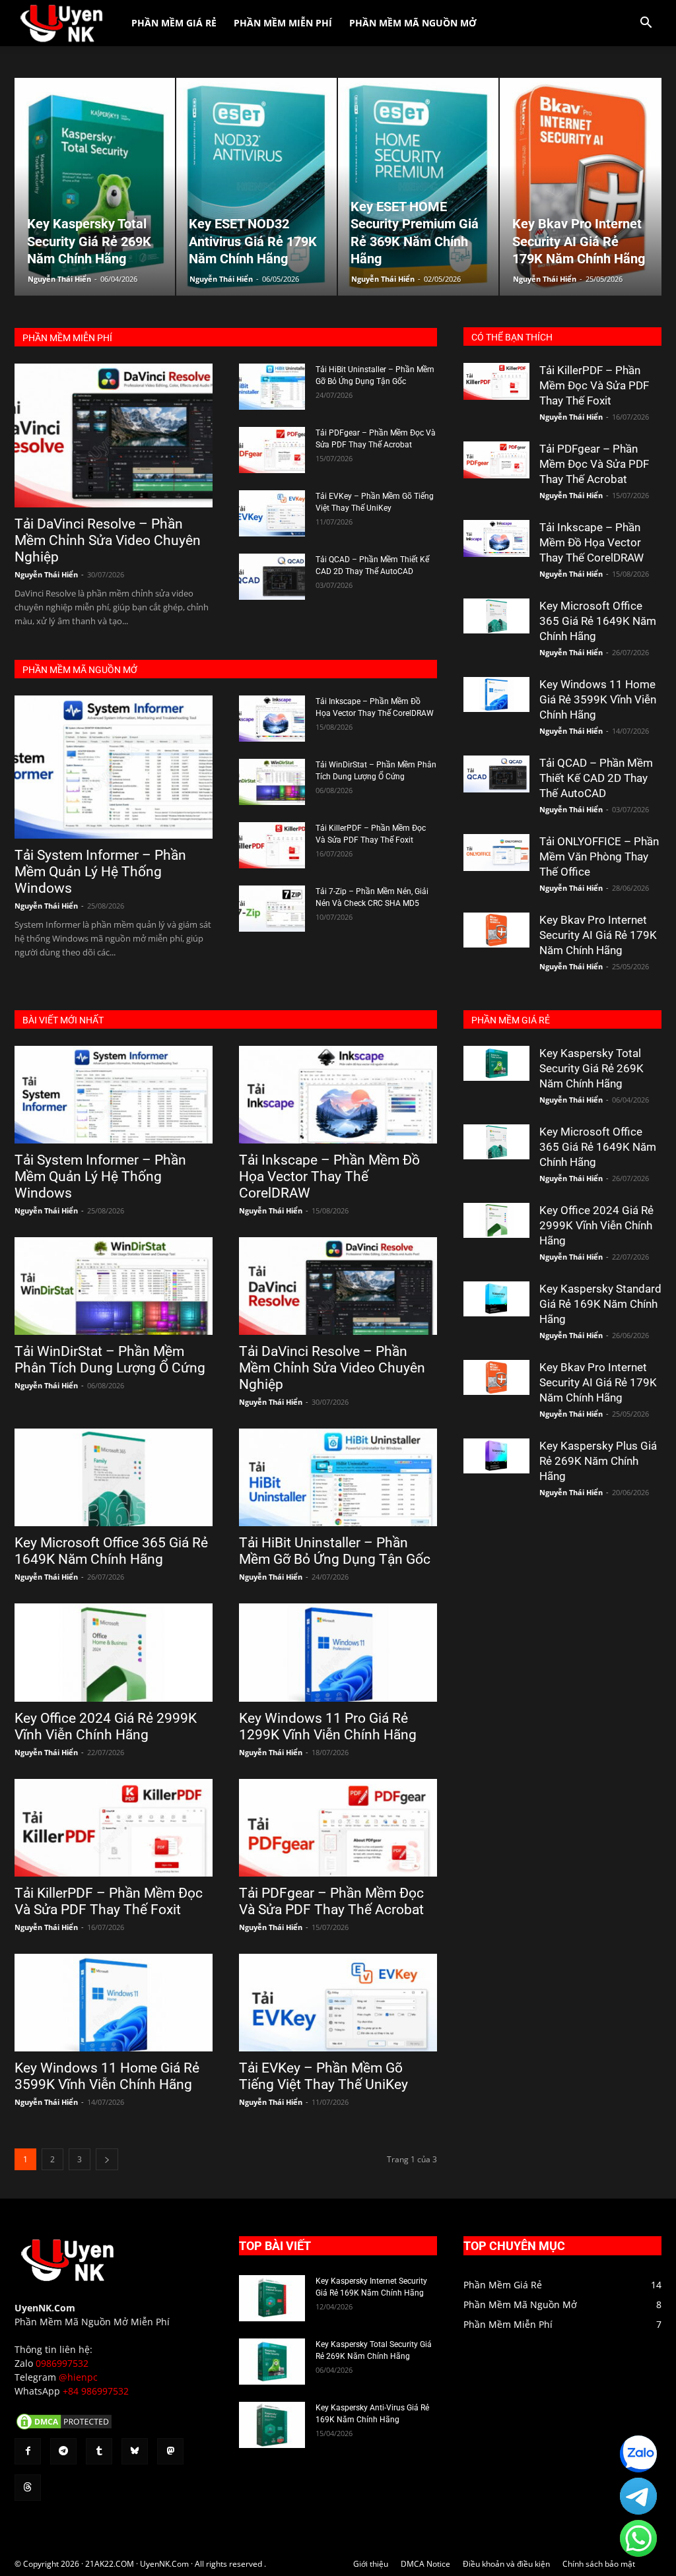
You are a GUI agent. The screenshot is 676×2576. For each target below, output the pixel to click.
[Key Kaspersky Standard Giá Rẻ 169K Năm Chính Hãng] (496, 1299)
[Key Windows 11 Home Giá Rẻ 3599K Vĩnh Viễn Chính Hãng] (496, 694)
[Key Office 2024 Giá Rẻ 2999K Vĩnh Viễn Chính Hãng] (114, 1652)
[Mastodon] (170, 2451)
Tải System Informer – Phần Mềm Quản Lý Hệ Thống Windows (100, 872)
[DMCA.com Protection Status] (64, 2428)
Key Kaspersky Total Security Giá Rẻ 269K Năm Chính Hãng (591, 1068)
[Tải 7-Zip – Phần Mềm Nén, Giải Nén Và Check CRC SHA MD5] (272, 909)
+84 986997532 (96, 2391)
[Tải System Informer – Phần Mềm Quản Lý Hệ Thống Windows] (114, 767)
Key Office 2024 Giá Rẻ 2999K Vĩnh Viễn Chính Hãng (106, 1726)
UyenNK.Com (45, 2308)
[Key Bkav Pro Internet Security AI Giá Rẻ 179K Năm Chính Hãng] (496, 930)
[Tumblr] (99, 2451)
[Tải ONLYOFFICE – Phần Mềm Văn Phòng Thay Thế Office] (496, 853)
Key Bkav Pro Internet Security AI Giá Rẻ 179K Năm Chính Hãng (598, 935)
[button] (646, 24)
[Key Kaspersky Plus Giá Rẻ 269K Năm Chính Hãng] (496, 1456)
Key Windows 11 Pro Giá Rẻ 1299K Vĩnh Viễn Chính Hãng (328, 1726)
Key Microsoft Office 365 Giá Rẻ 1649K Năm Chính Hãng (598, 621)
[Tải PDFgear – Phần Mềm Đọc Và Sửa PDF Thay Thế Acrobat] (272, 450)
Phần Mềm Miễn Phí (283, 23)
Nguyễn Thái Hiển (59, 279)
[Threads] (28, 2488)
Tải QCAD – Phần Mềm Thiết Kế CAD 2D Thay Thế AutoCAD (596, 778)
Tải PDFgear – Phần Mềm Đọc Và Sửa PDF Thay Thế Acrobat (594, 464)
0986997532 (62, 2363)
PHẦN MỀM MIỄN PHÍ (67, 338)
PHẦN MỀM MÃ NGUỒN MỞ (80, 670)
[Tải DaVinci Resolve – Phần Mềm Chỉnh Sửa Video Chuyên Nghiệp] (114, 435)
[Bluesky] (135, 2451)
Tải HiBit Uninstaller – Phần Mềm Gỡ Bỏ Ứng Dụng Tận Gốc (335, 1551)
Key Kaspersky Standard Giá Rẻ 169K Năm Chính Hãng (600, 1304)
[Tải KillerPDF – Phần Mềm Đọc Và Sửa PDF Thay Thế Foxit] (272, 845)
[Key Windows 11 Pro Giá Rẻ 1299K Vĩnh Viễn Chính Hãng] (338, 1652)
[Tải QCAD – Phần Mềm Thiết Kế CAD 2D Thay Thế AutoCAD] (272, 577)
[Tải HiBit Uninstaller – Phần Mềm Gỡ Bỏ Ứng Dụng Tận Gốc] (272, 387)
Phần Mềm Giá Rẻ (174, 23)
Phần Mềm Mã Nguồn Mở (413, 23)
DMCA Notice (425, 2564)
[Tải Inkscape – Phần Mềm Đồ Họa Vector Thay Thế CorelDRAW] (272, 719)
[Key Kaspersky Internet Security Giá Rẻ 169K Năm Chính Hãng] (272, 2298)
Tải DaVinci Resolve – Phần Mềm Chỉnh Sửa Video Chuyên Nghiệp (108, 540)
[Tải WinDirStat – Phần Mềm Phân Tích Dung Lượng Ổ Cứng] (272, 782)
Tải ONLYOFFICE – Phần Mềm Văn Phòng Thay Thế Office (599, 856)
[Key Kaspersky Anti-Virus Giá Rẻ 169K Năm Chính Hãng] (272, 2425)
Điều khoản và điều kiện (506, 2564)
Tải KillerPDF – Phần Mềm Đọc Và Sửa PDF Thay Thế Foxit (594, 385)
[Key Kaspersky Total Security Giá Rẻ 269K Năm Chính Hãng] (496, 1063)
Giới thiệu (371, 2564)
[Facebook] (28, 2451)
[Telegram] (63, 2451)
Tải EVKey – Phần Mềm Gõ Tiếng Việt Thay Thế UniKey (323, 2076)
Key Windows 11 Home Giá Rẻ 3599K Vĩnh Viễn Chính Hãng (598, 699)
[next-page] (107, 2159)
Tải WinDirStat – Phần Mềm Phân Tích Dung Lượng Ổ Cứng (110, 1360)
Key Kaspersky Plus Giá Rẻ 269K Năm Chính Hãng (598, 1461)
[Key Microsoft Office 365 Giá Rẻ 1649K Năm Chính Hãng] (496, 616)
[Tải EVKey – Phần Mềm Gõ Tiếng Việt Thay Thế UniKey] (272, 513)
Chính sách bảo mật (599, 2564)
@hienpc (78, 2377)
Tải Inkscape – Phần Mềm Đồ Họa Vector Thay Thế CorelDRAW (591, 542)
